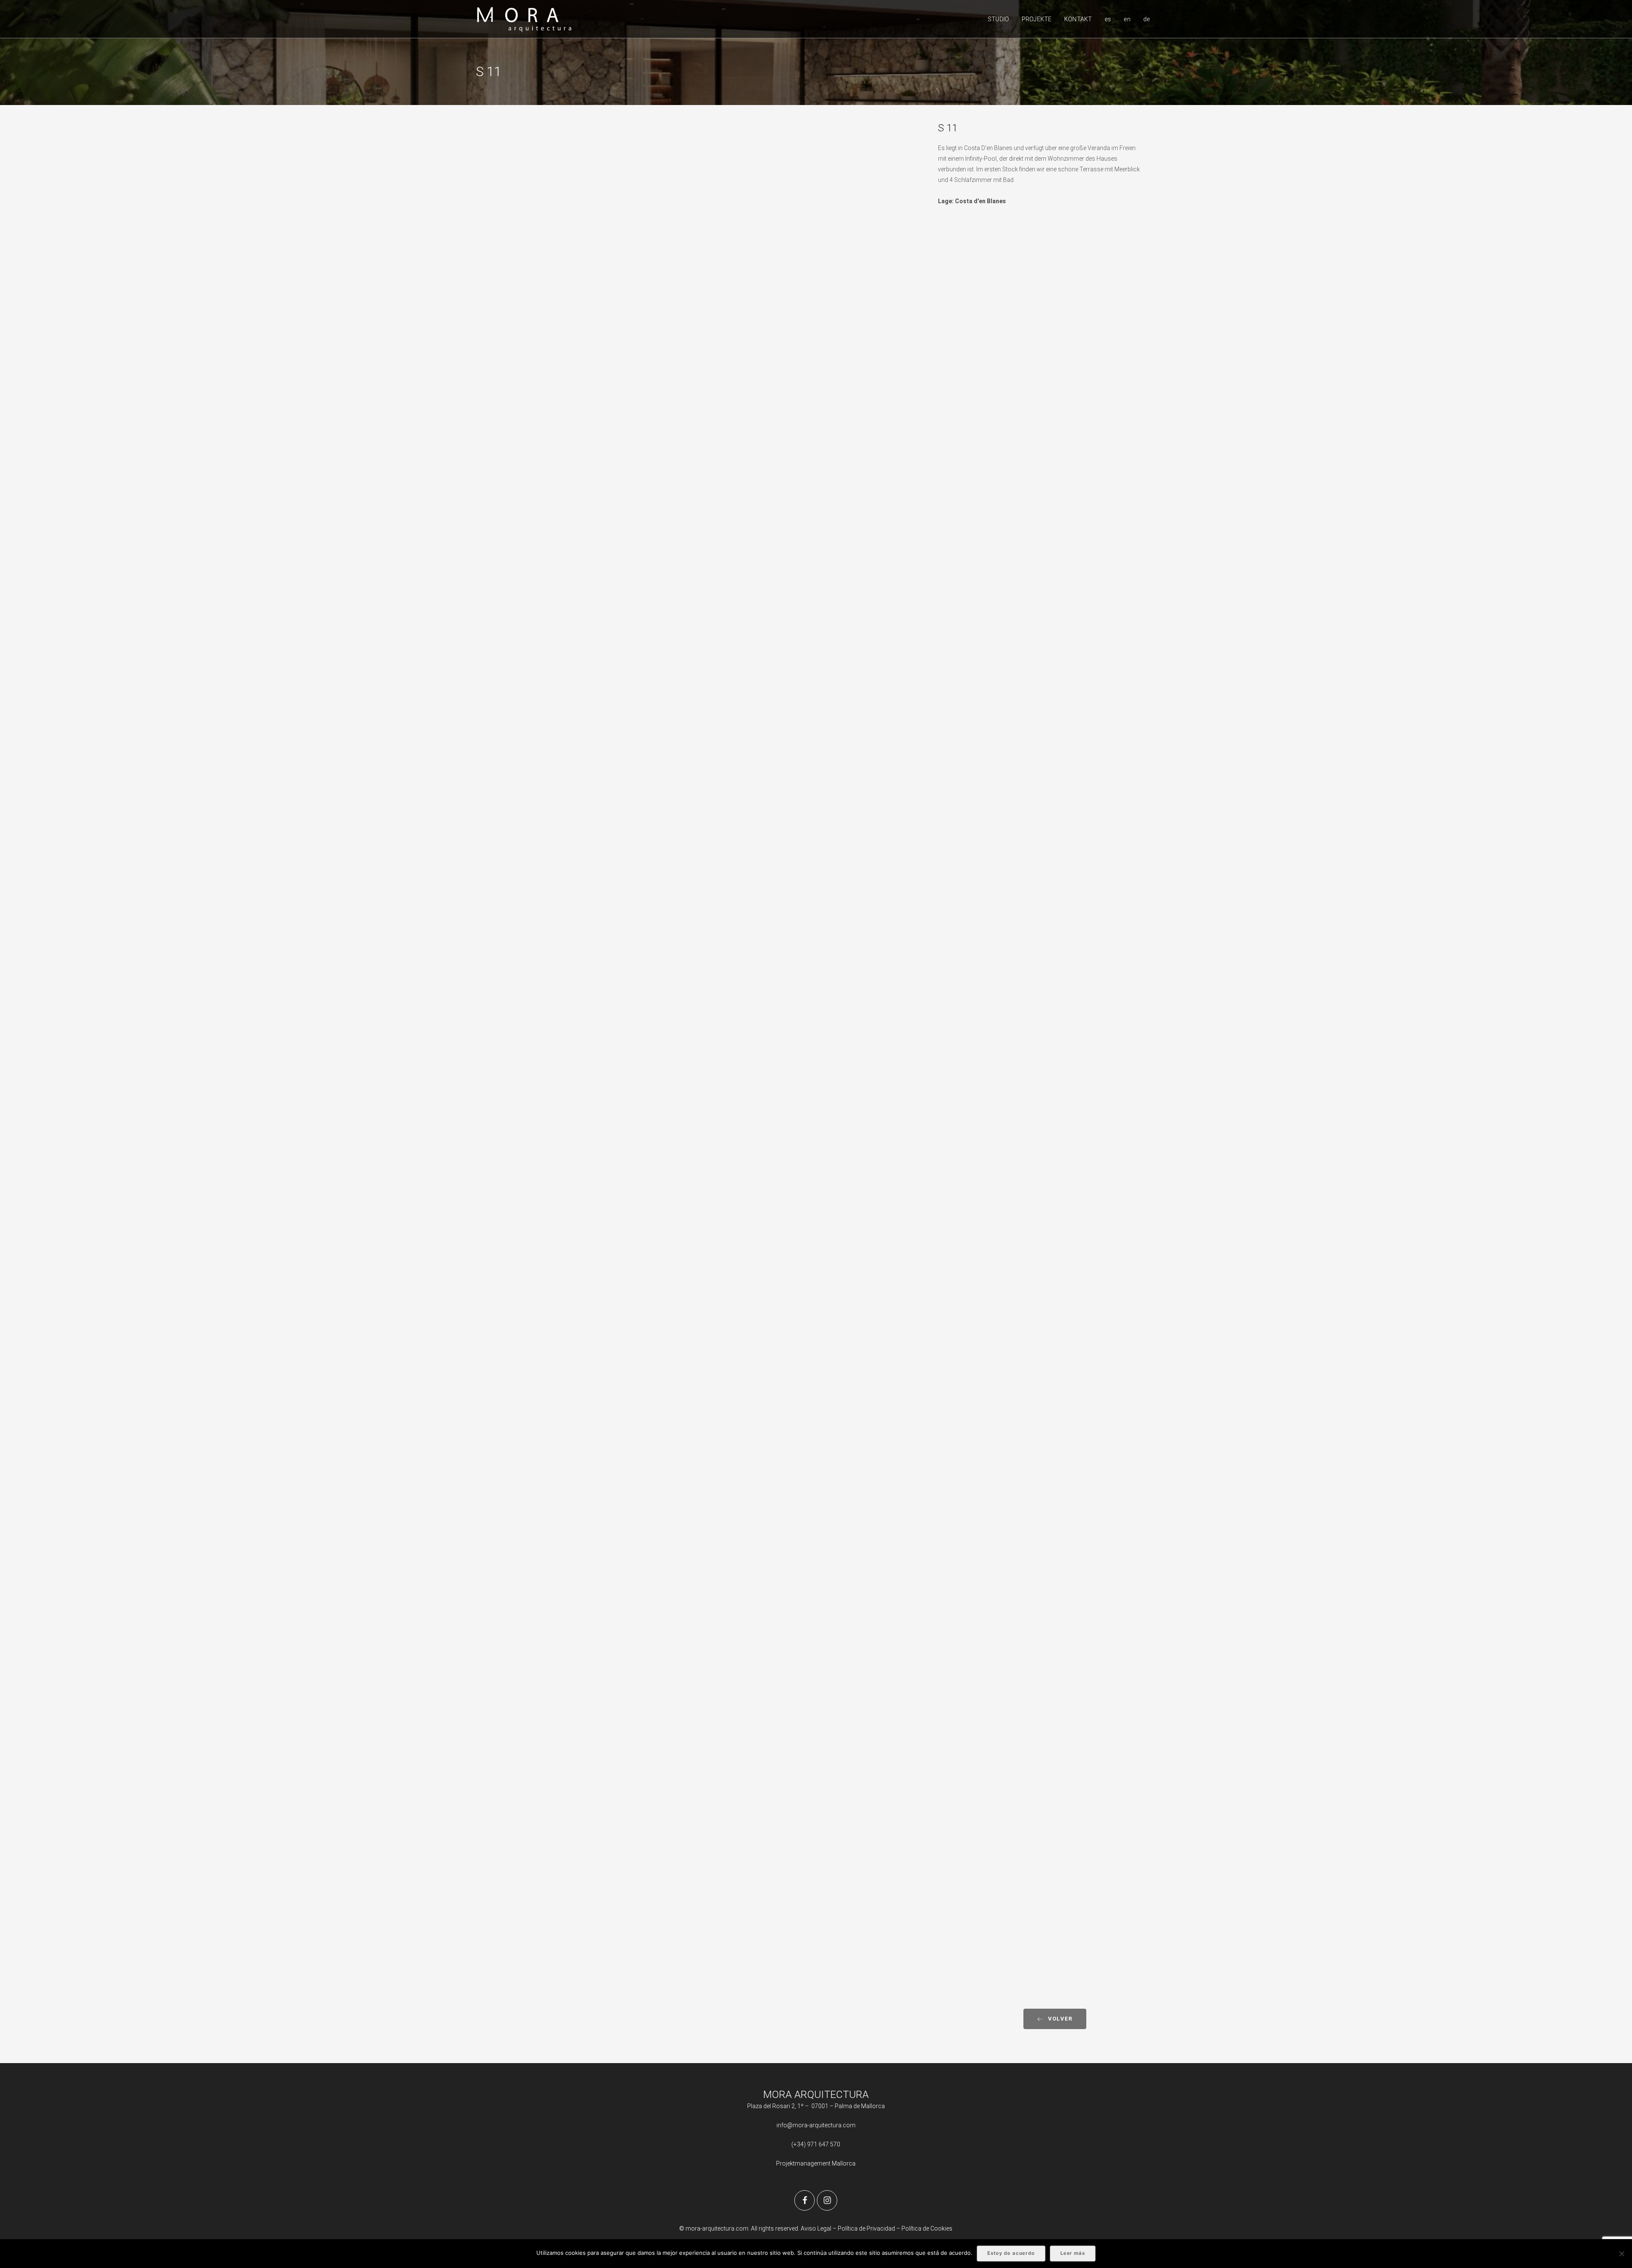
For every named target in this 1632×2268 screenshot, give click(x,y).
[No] (1621, 2254)
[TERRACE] (701, 889)
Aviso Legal (816, 2228)
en (1127, 19)
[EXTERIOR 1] (701, 263)
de (1146, 19)
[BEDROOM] (701, 1800)
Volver (1060, 2019)
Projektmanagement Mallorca (816, 2163)
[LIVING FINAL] (701, 1174)
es (1108, 19)
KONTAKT (1078, 19)
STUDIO (998, 19)
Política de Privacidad (867, 2228)
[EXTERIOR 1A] (701, 575)
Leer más (1073, 2253)
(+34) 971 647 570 (816, 2144)
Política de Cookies (927, 2228)
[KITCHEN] (701, 1487)
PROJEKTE (1037, 19)
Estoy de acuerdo (1011, 2253)
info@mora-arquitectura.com (816, 2125)
